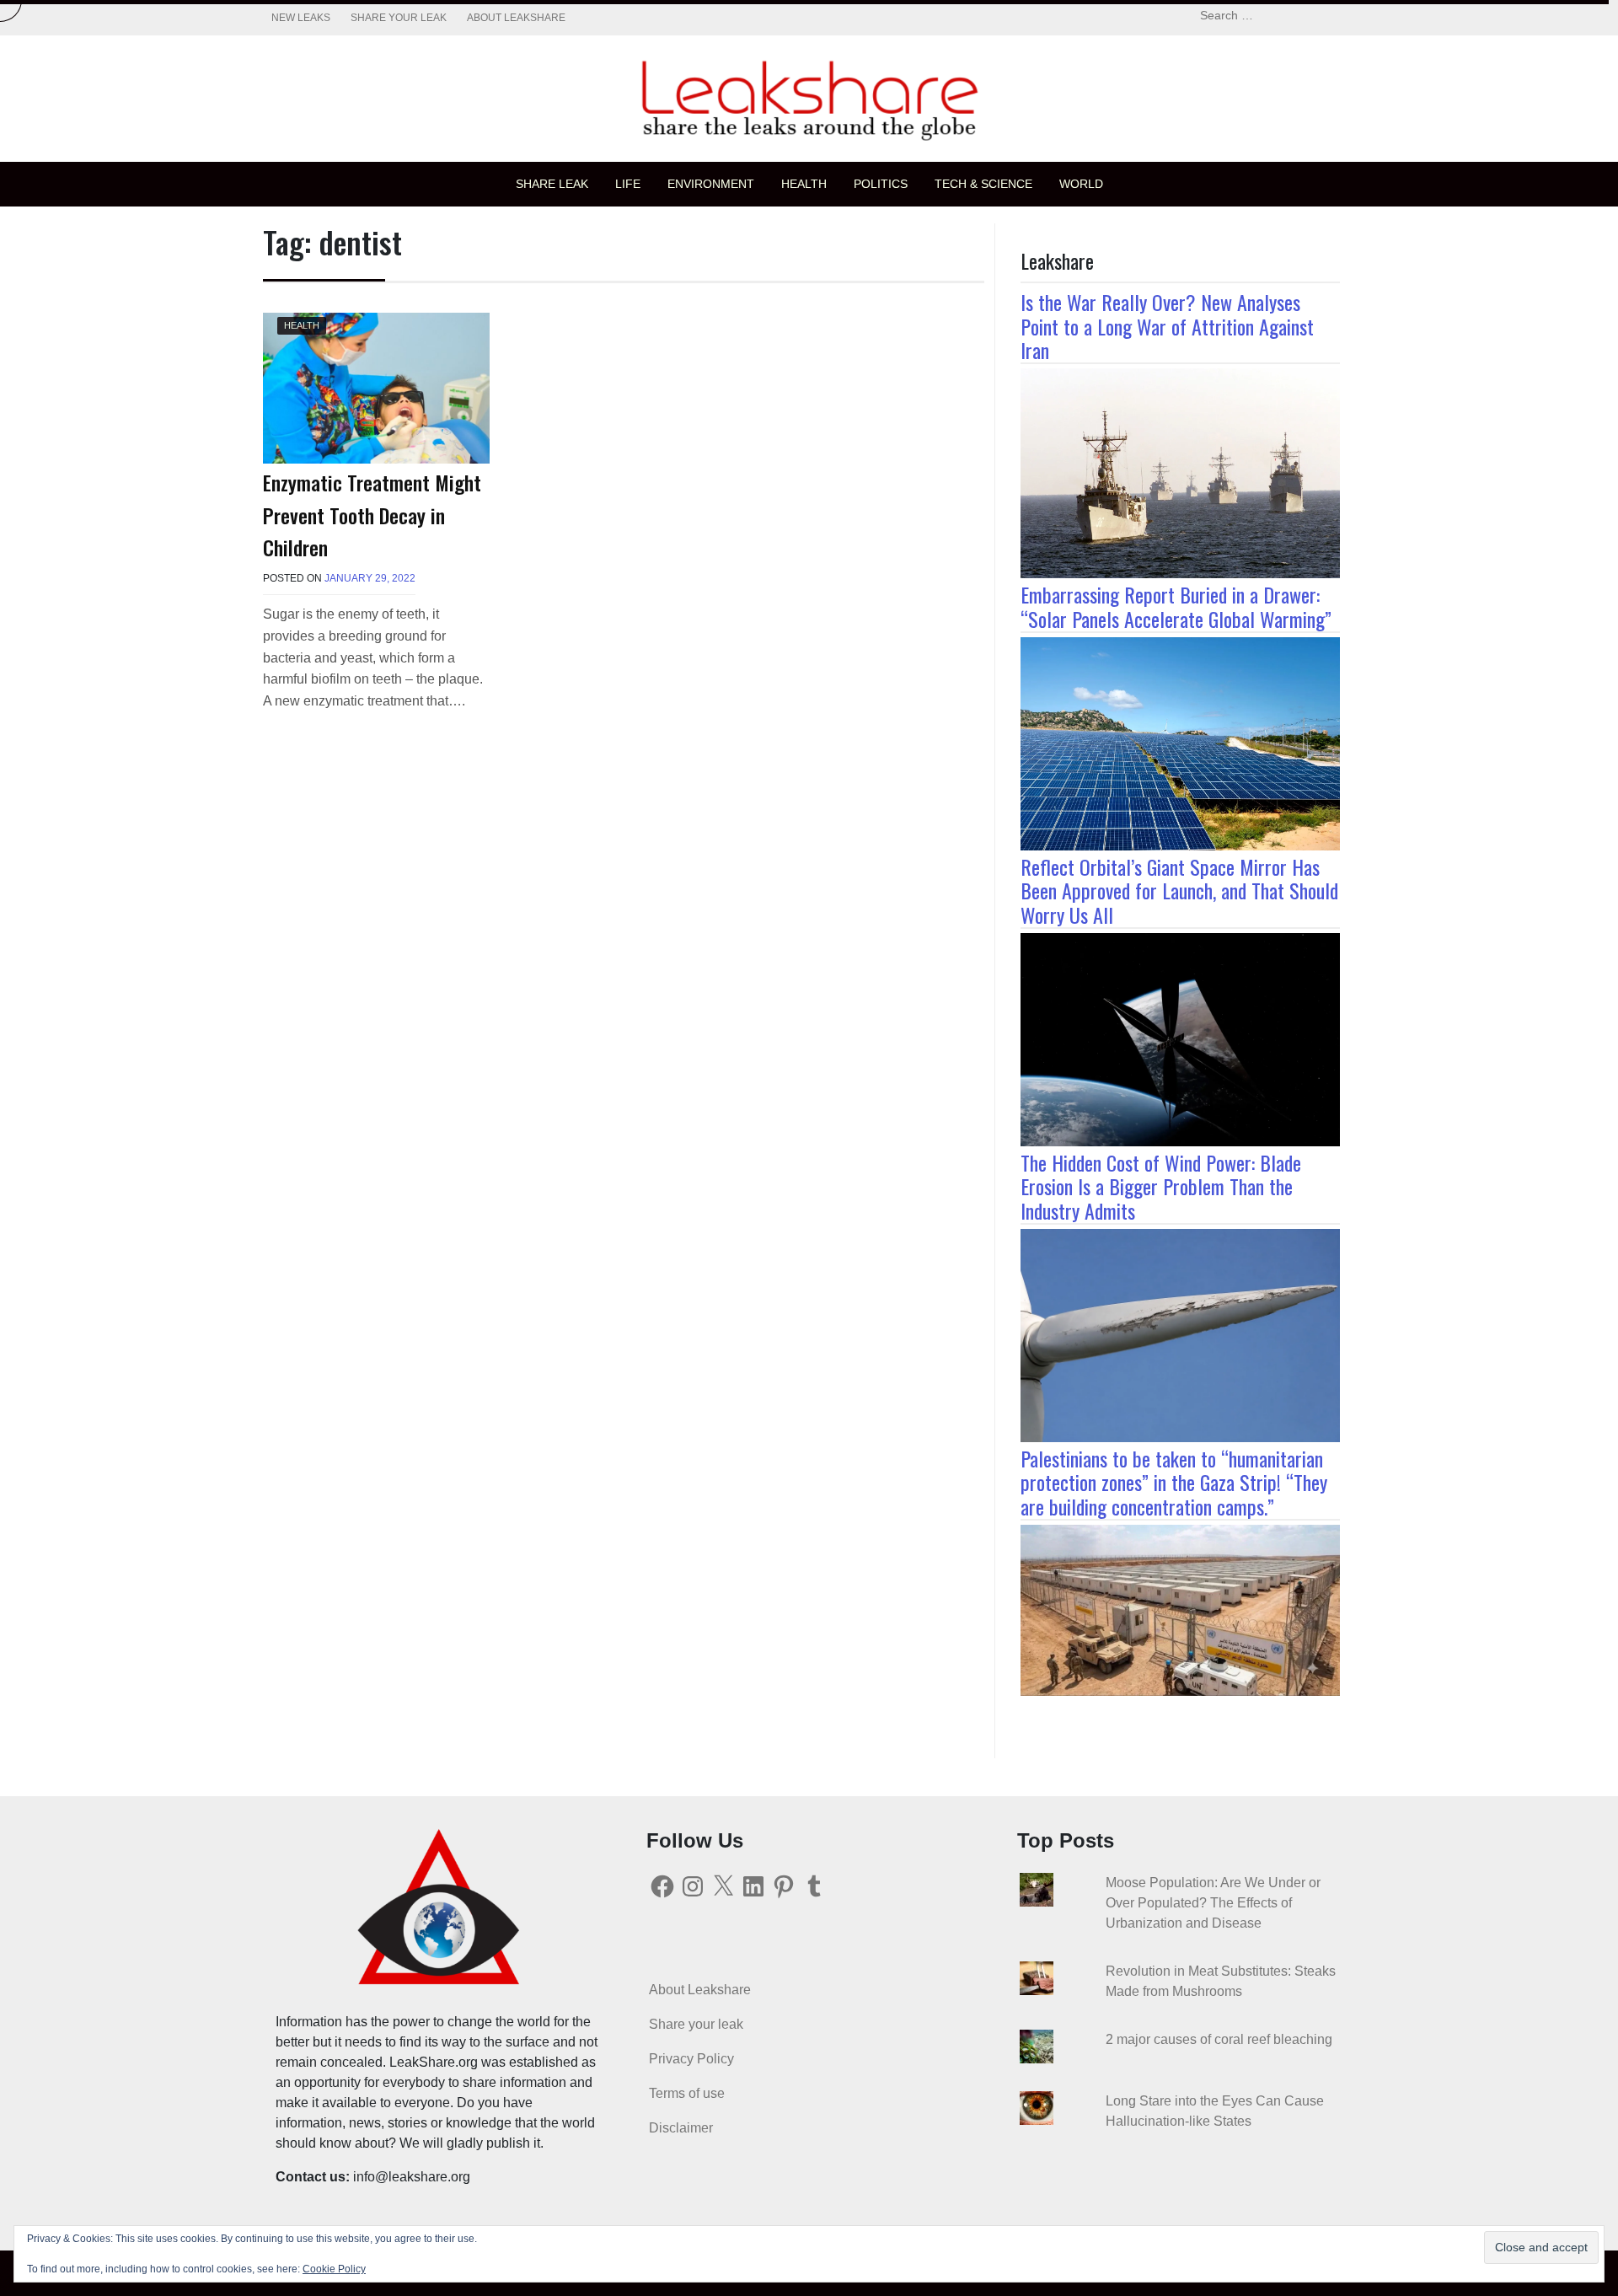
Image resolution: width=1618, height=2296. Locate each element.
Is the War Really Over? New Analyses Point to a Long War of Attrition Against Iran (1167, 326)
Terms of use (687, 2093)
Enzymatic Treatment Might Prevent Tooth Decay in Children (372, 515)
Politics (881, 184)
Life (628, 184)
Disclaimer (681, 2128)
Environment (711, 184)
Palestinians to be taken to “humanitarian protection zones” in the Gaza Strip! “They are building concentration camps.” (1174, 1483)
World (1081, 184)
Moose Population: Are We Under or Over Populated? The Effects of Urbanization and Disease (1213, 1903)
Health (804, 184)
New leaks (301, 18)
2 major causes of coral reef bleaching (1219, 2039)
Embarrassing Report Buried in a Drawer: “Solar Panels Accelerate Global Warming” (1176, 606)
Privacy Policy (691, 2059)
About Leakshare (516, 18)
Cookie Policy (334, 2269)
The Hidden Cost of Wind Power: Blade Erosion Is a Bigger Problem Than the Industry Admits (1161, 1187)
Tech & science (983, 184)
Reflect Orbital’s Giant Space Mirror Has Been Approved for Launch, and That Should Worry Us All (1179, 891)
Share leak (552, 184)
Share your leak (399, 18)
